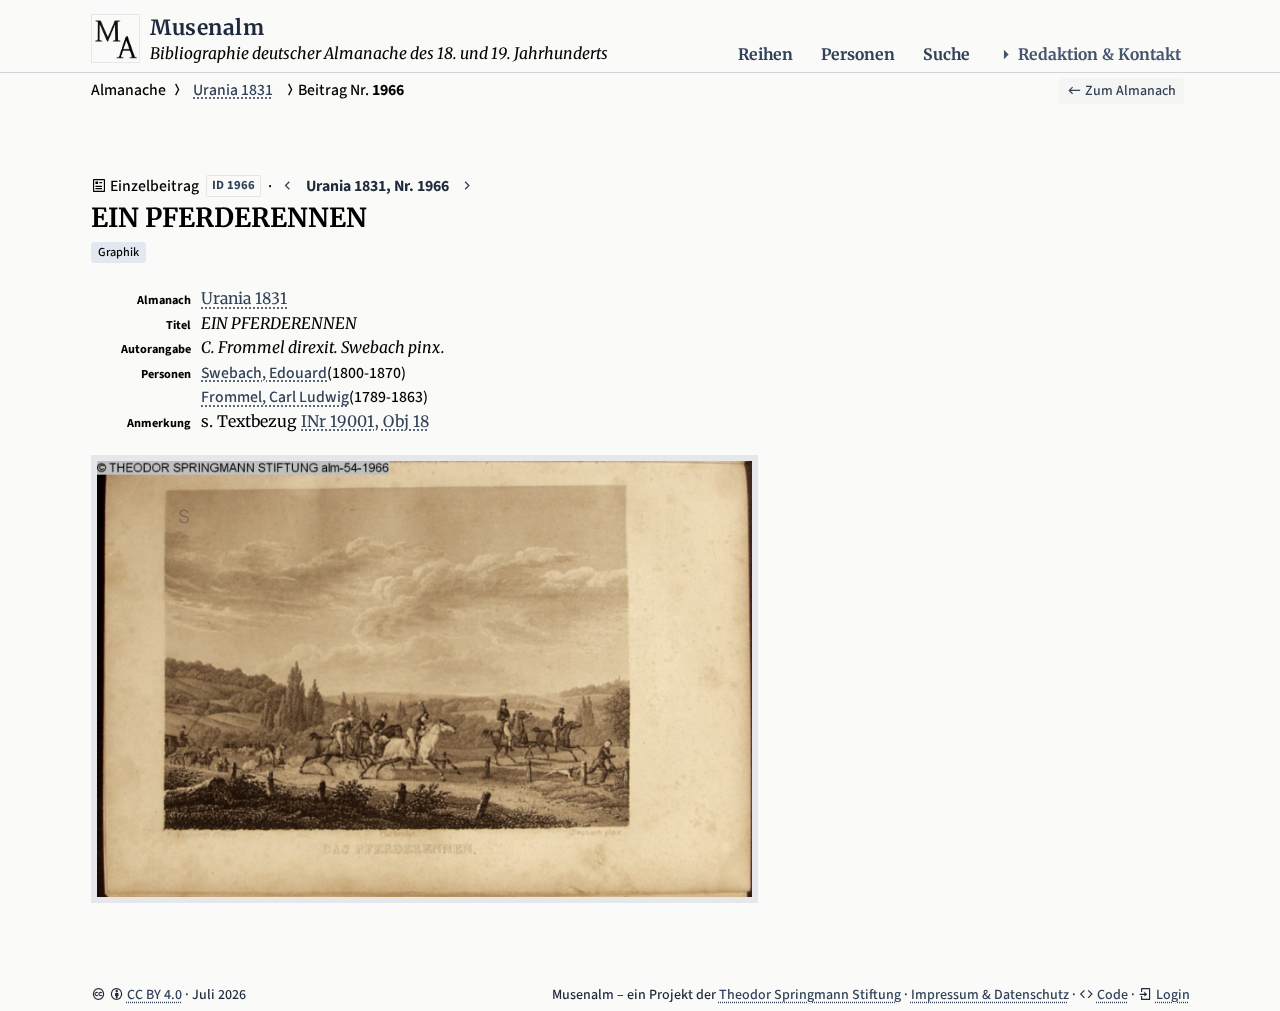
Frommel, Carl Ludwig (275, 397)
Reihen (765, 54)
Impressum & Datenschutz (990, 995)
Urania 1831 (233, 90)
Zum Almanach (1129, 91)
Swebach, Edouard (264, 373)
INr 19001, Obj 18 (365, 421)
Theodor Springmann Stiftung (810, 995)
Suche (946, 54)
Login (1173, 995)
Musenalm (207, 27)
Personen (858, 54)
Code (1112, 995)
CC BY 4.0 (154, 995)
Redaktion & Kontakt (1099, 54)
